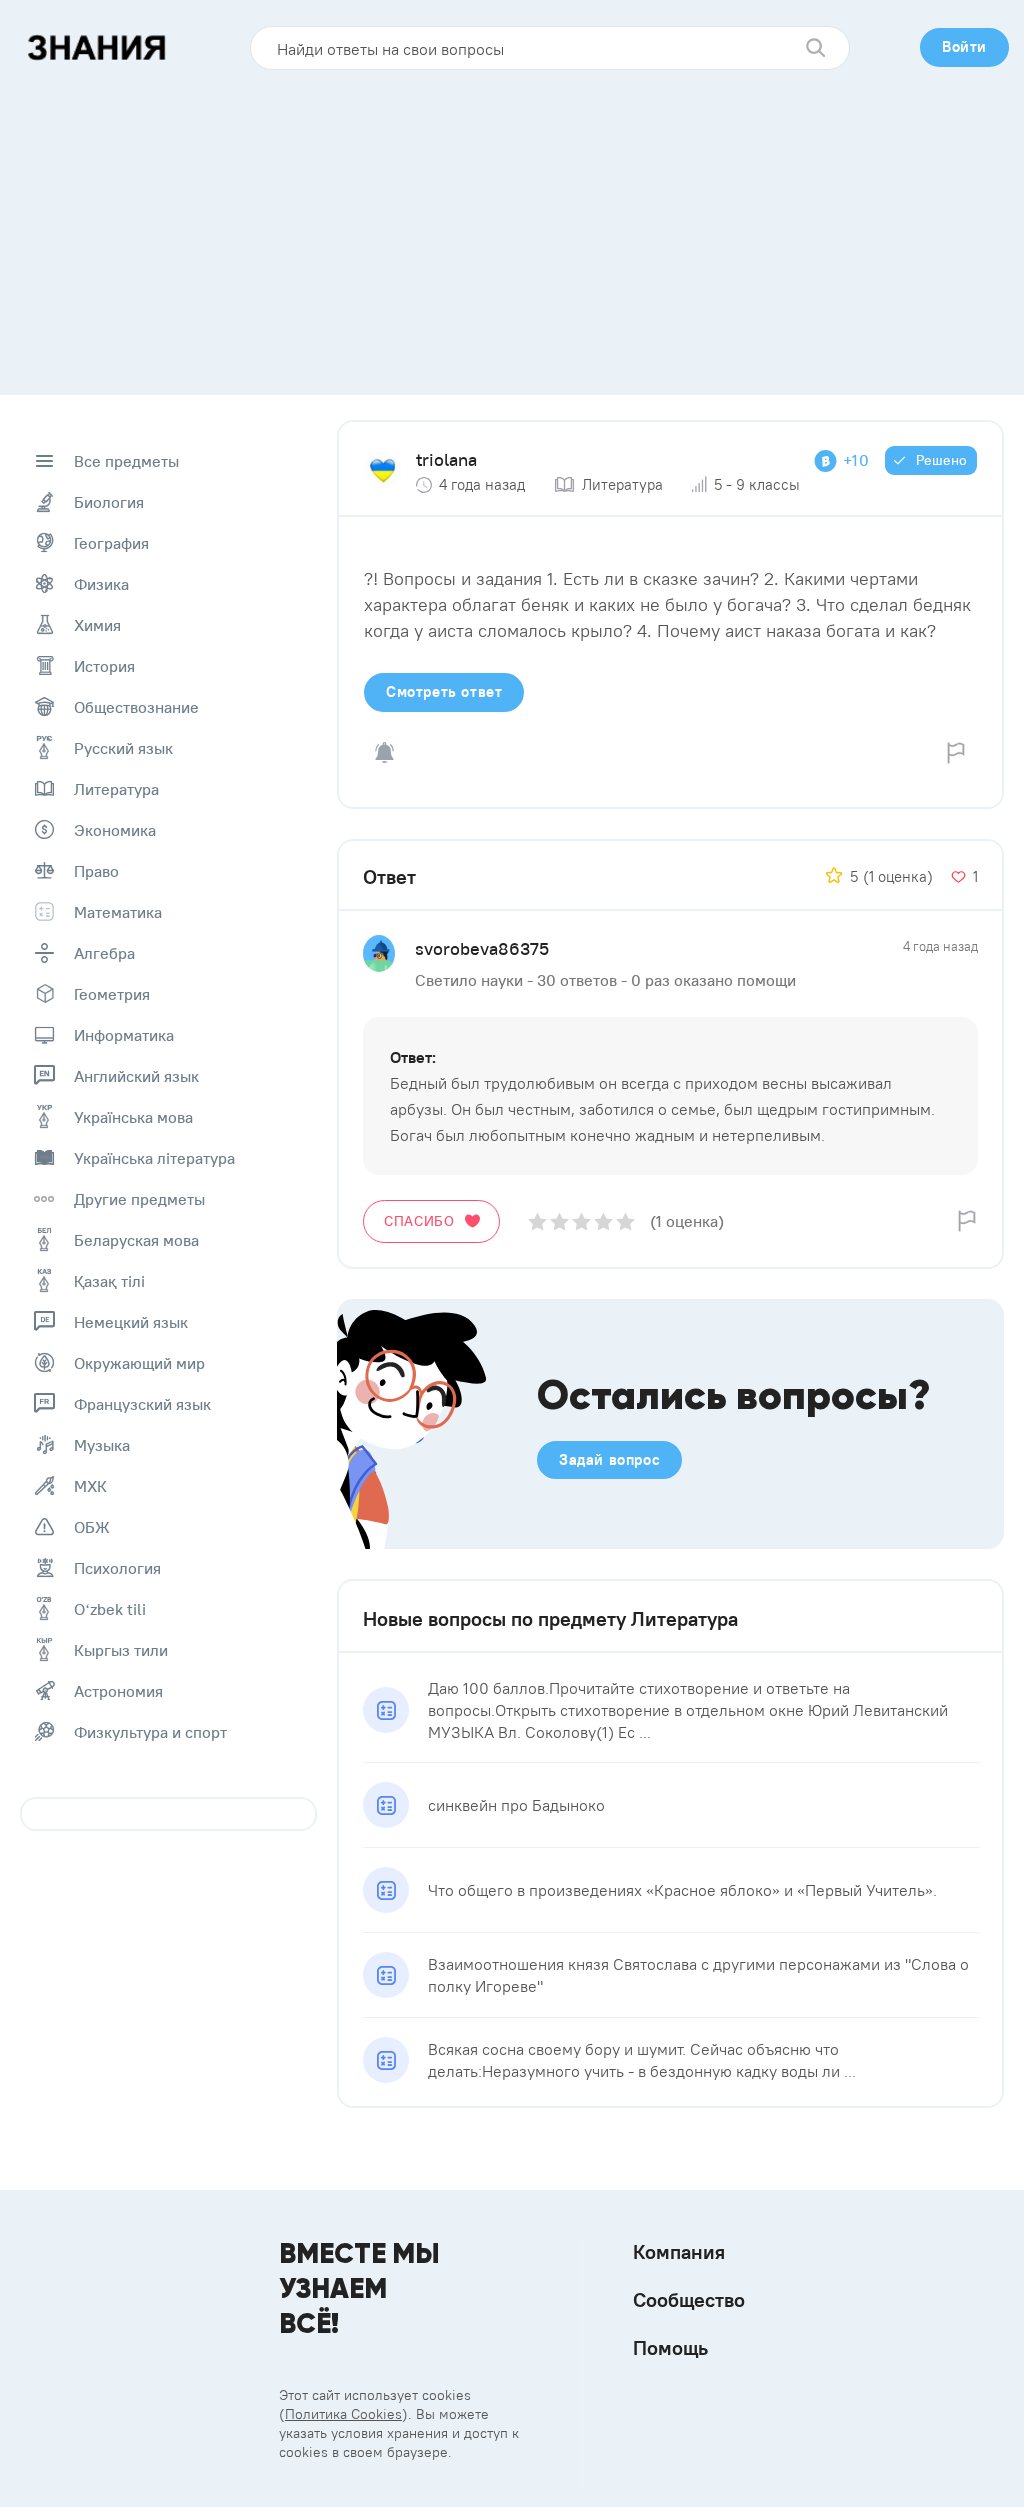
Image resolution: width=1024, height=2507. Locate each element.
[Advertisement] (512, 225)
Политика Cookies (343, 2414)
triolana (446, 459)
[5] (625, 1221)
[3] (581, 1221)
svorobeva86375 (482, 948)
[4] (603, 1221)
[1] (537, 1221)
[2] (559, 1221)
